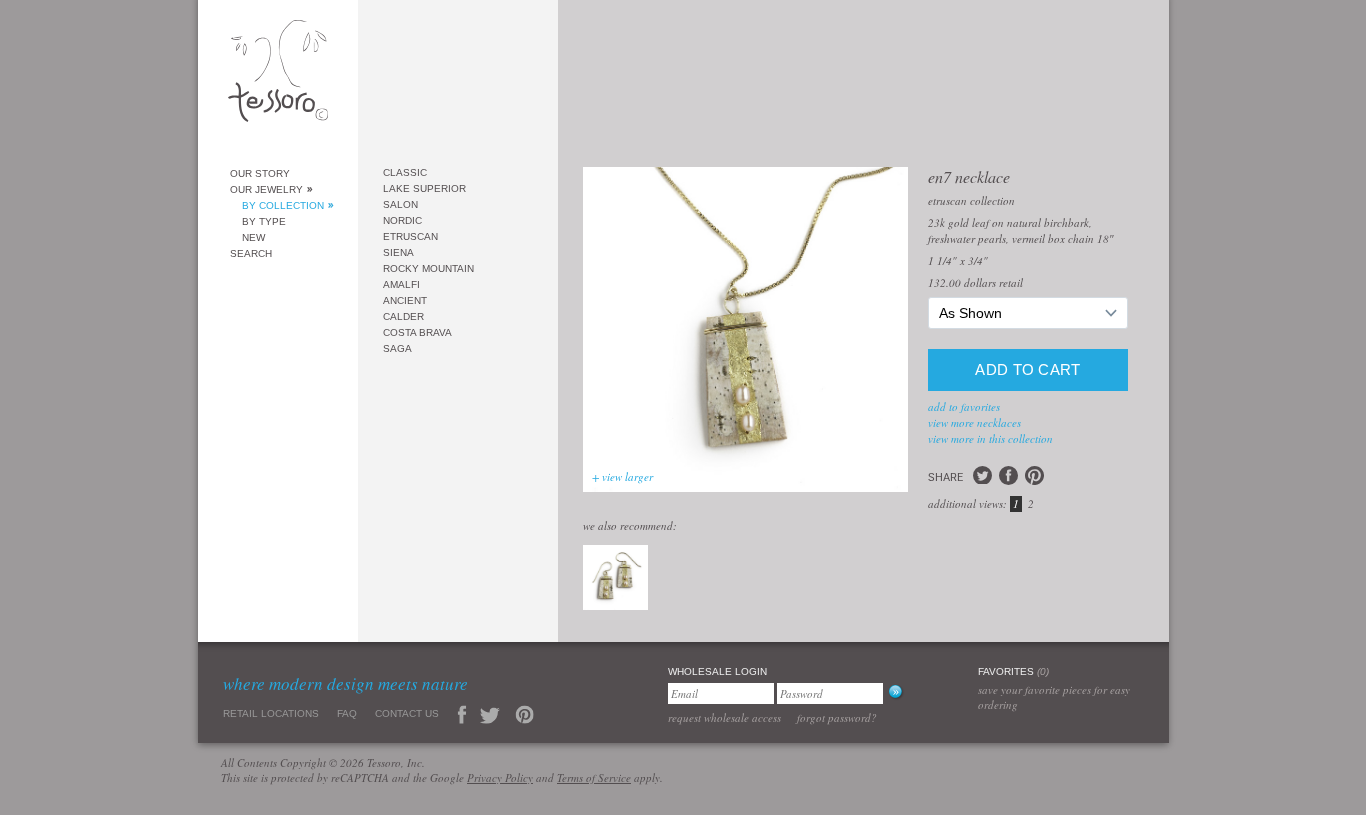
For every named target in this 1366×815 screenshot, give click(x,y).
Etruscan (410, 236)
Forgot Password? (837, 717)
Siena (398, 252)
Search (251, 253)
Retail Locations (271, 713)
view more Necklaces (974, 422)
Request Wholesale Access (724, 717)
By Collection (283, 205)
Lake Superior (424, 188)
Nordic (402, 220)
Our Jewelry (266, 189)
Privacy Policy (500, 777)
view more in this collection (990, 438)
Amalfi (401, 284)
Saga (397, 348)
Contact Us (407, 713)
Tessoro (278, 76)
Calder (403, 316)
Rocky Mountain (428, 268)
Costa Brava (417, 332)
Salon (400, 204)
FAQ (347, 713)
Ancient (405, 300)
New (253, 237)
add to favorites (964, 406)
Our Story (260, 173)
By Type (264, 221)
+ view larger (622, 476)
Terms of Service (594, 777)
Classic (405, 172)
